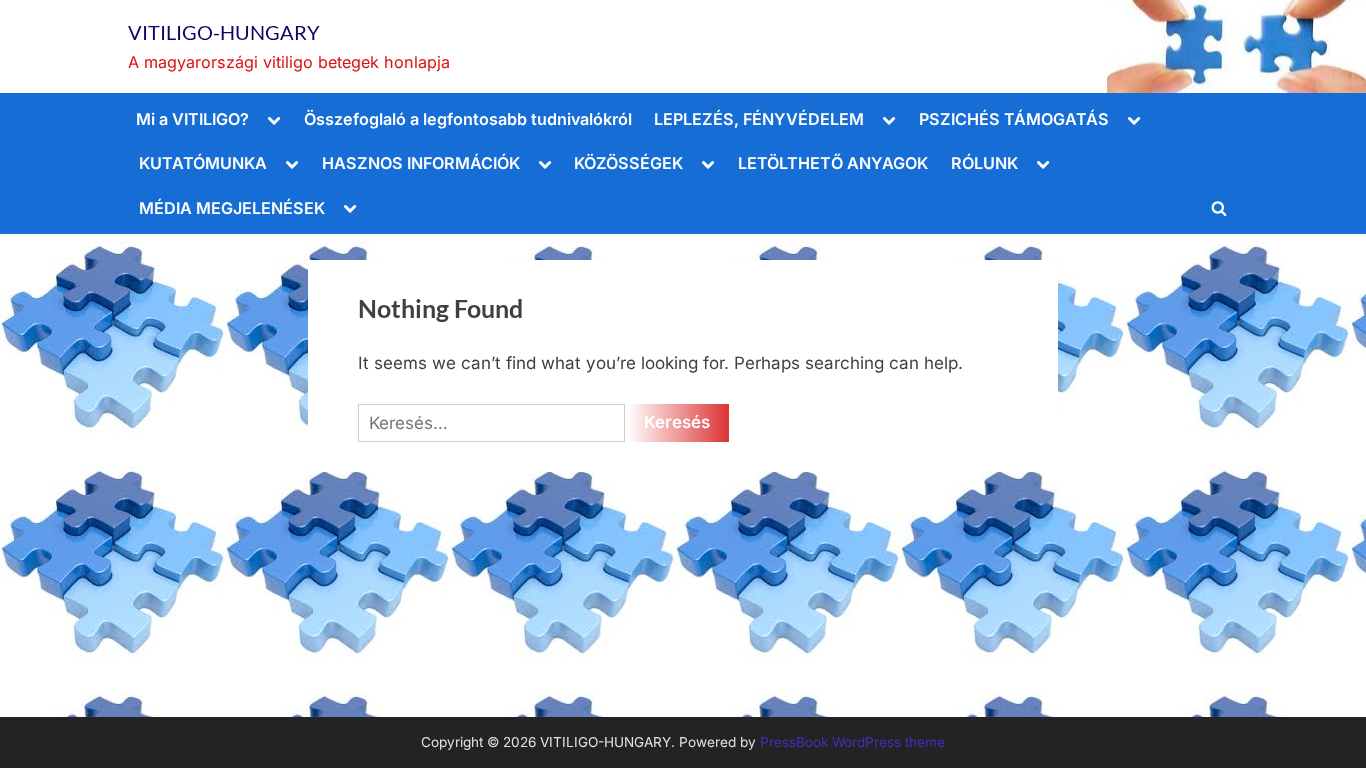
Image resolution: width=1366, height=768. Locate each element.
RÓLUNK (984, 163)
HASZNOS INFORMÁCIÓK (421, 163)
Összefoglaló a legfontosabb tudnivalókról (468, 119)
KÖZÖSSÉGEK (628, 163)
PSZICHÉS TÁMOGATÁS (1014, 119)
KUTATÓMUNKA (203, 163)
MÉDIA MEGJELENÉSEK (232, 208)
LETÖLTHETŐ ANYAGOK (833, 163)
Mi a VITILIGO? (192, 119)
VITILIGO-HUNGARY (224, 32)
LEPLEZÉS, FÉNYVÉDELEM (759, 119)
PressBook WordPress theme (852, 742)
